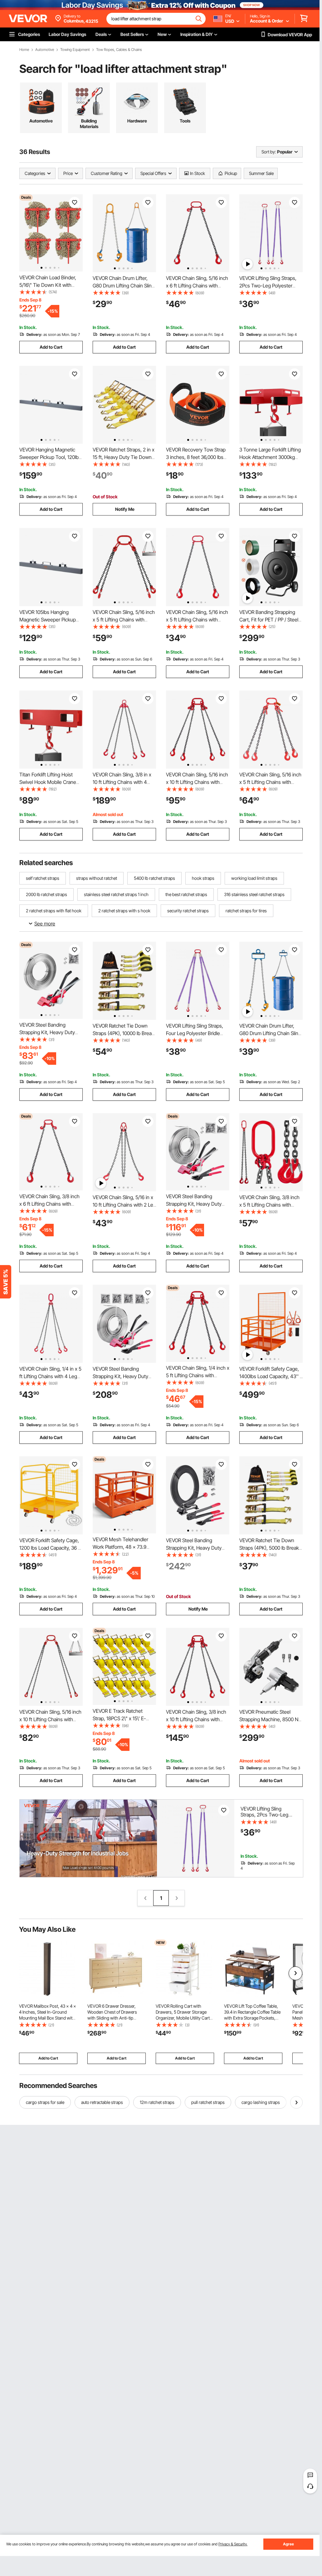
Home (24, 50)
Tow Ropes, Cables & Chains (119, 50)
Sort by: (269, 152)
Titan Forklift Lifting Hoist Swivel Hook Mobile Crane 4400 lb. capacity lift (48, 782)
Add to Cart (51, 347)
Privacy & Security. (233, 2544)
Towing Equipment (75, 50)
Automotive (45, 50)
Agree (288, 2544)
